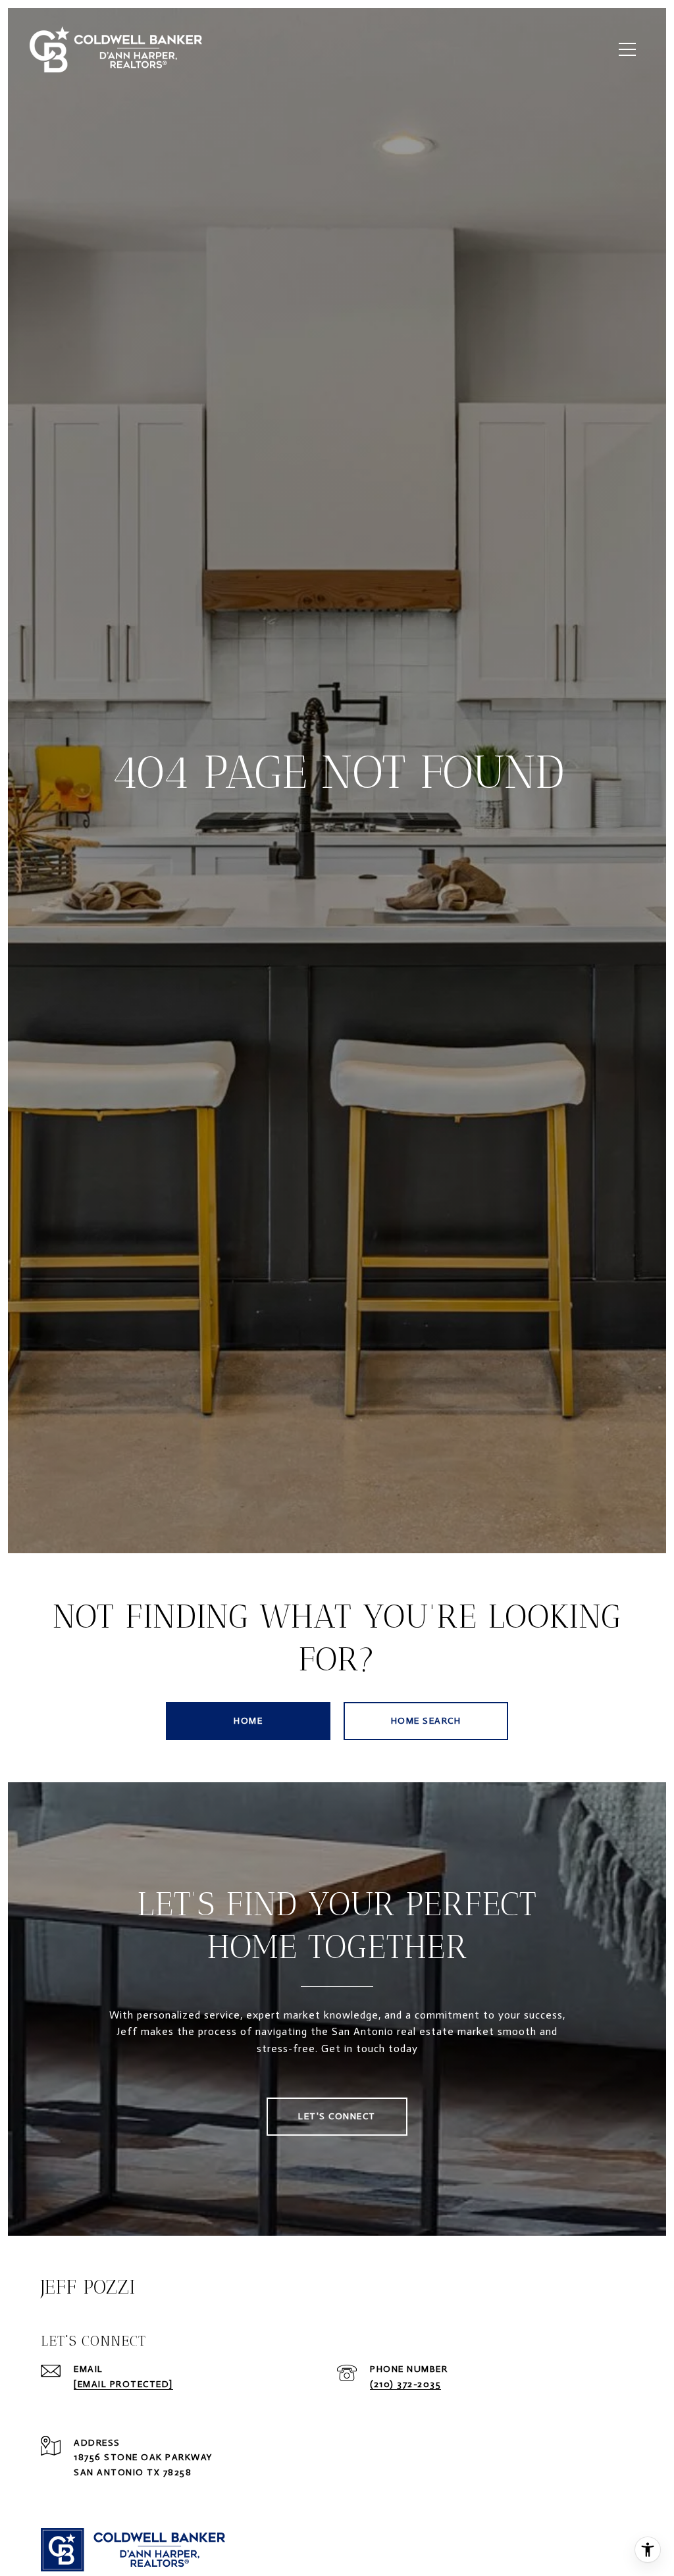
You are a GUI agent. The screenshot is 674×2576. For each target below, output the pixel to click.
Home (248, 1721)
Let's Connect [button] (337, 2116)
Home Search (426, 1721)
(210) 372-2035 (405, 2384)
